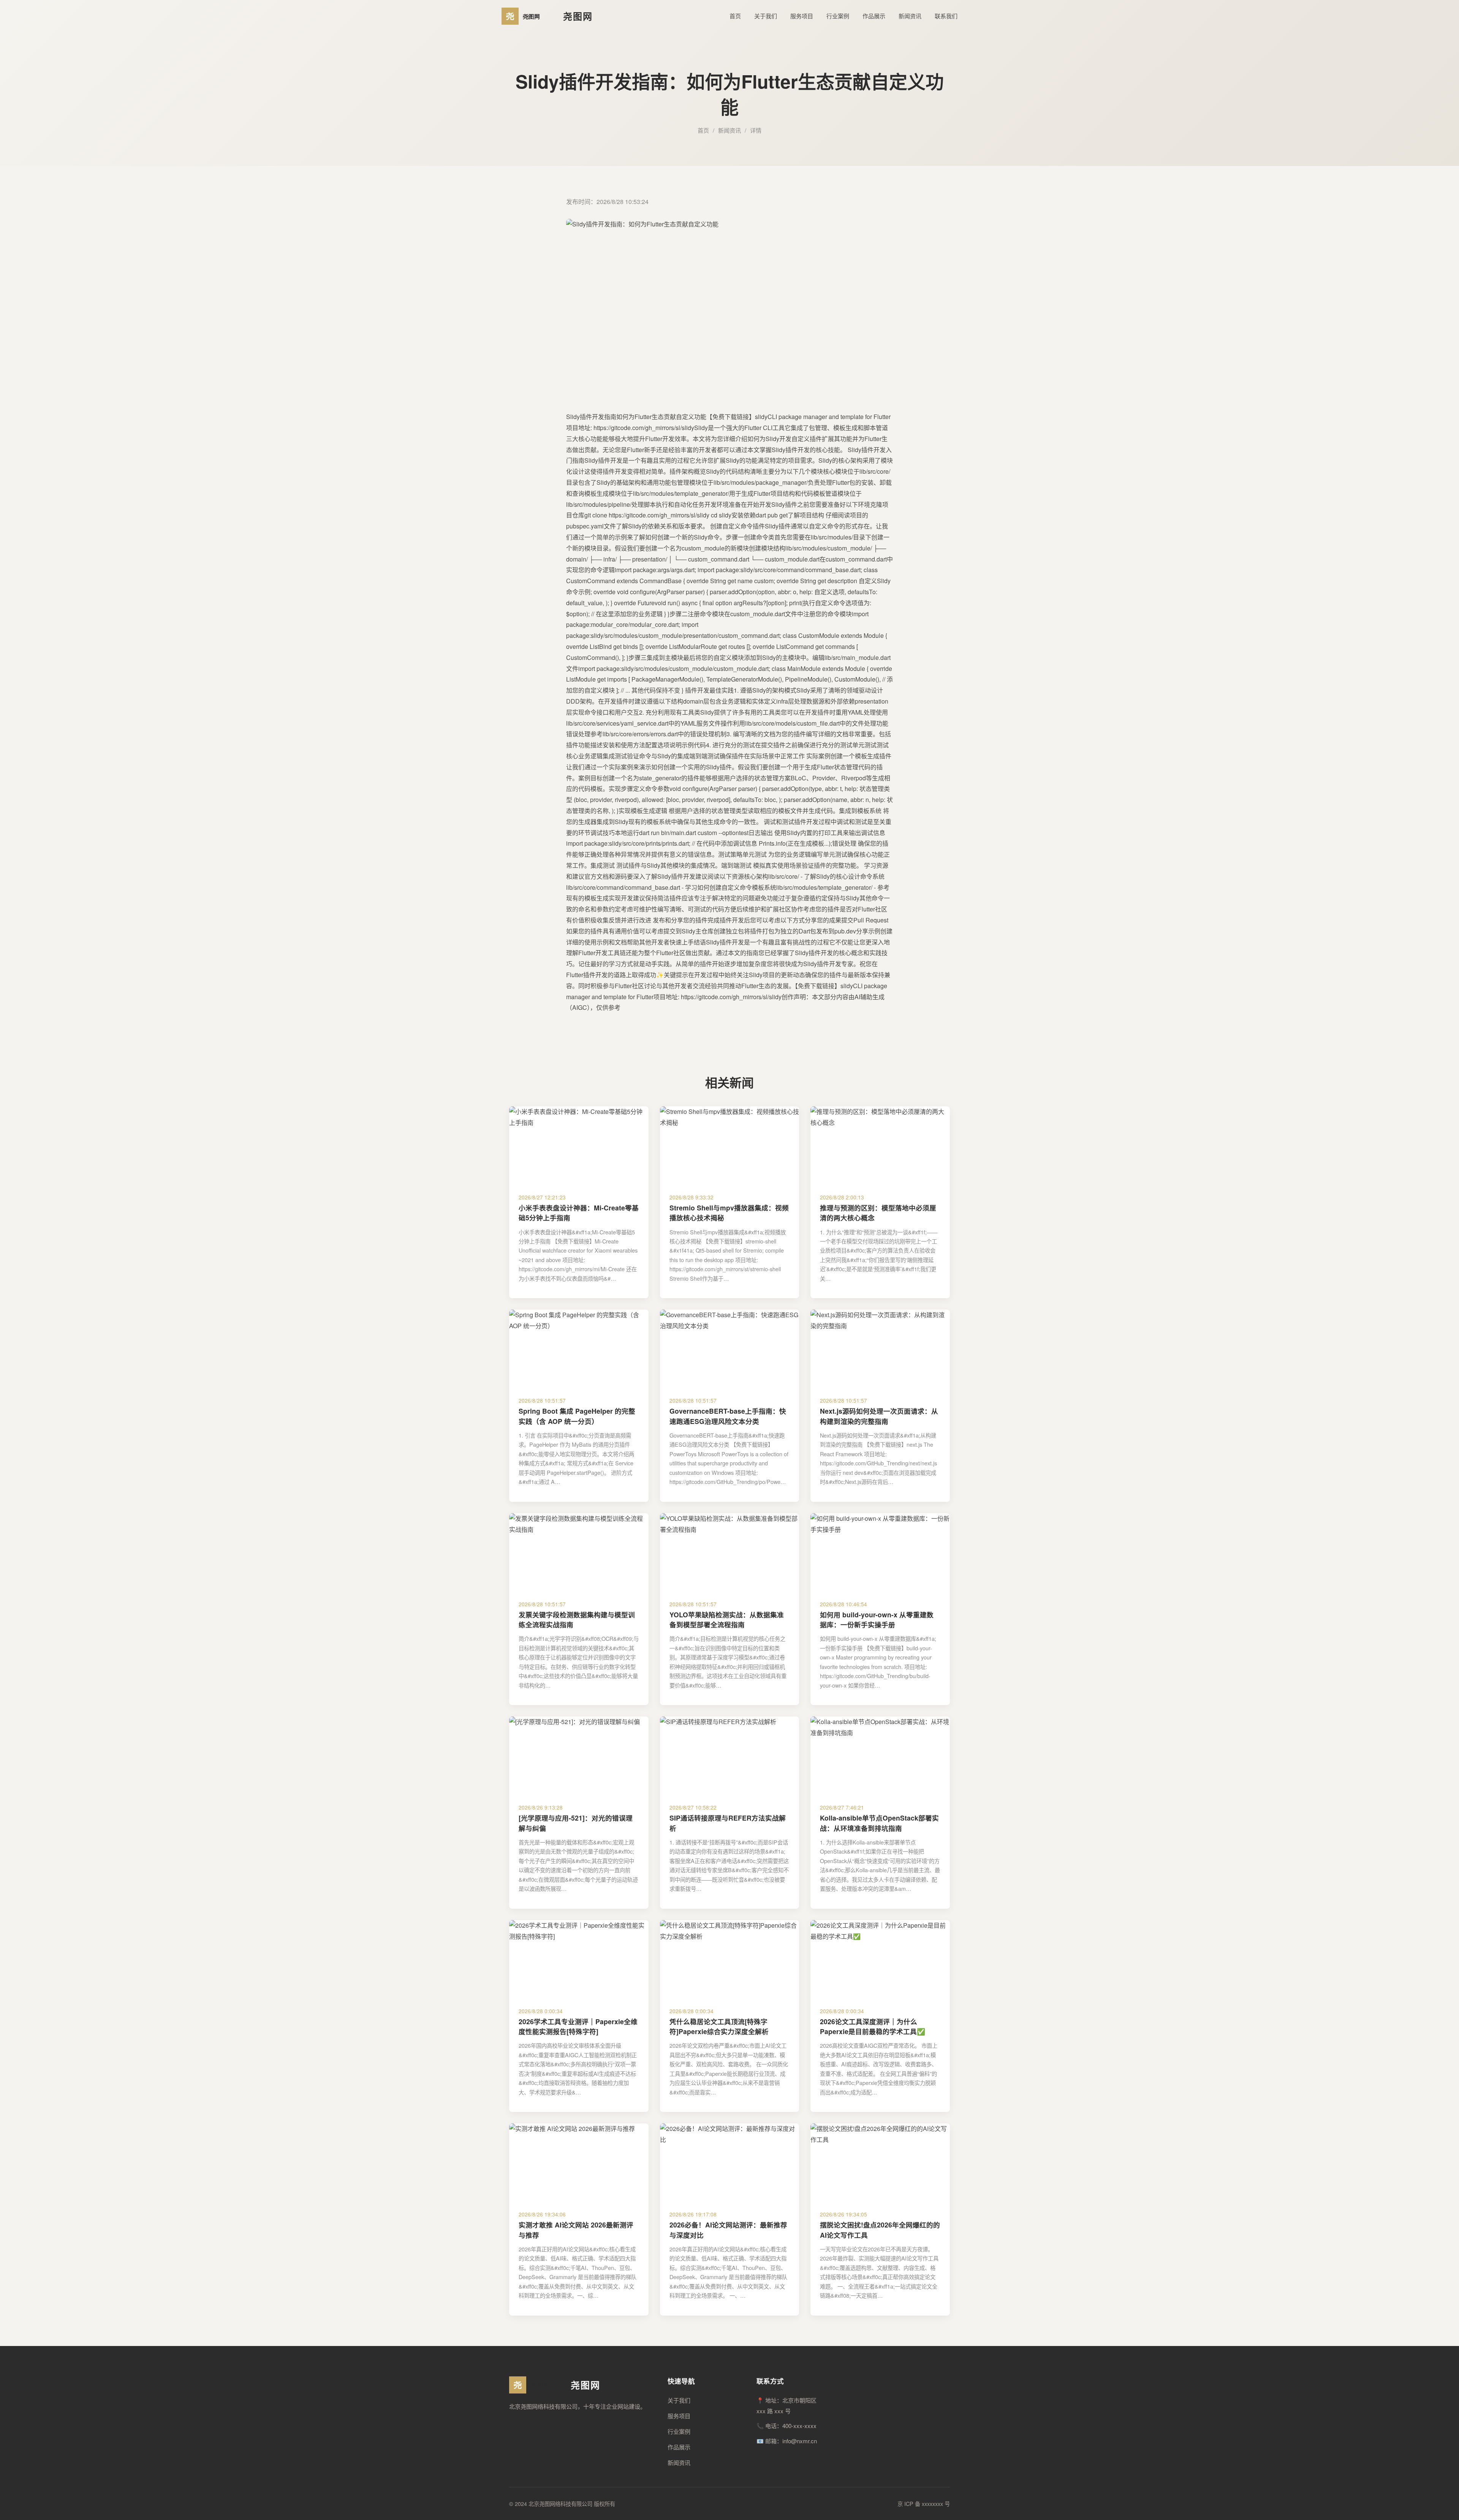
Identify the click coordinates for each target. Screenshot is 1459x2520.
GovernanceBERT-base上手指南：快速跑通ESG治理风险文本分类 (728, 1416)
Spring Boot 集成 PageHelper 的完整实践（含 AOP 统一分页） (577, 1416)
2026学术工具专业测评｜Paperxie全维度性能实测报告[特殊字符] (578, 2026)
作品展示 (874, 16)
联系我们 (946, 16)
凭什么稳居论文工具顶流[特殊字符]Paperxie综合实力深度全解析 (719, 2026)
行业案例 (838, 16)
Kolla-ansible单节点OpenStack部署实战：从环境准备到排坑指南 (879, 1823)
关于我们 (766, 16)
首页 (735, 16)
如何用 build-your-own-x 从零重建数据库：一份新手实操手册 (877, 1619)
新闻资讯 (910, 16)
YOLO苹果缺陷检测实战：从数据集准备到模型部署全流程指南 (727, 1619)
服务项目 (802, 16)
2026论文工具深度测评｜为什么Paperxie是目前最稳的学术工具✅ (873, 2026)
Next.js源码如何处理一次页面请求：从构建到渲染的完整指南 (879, 1416)
